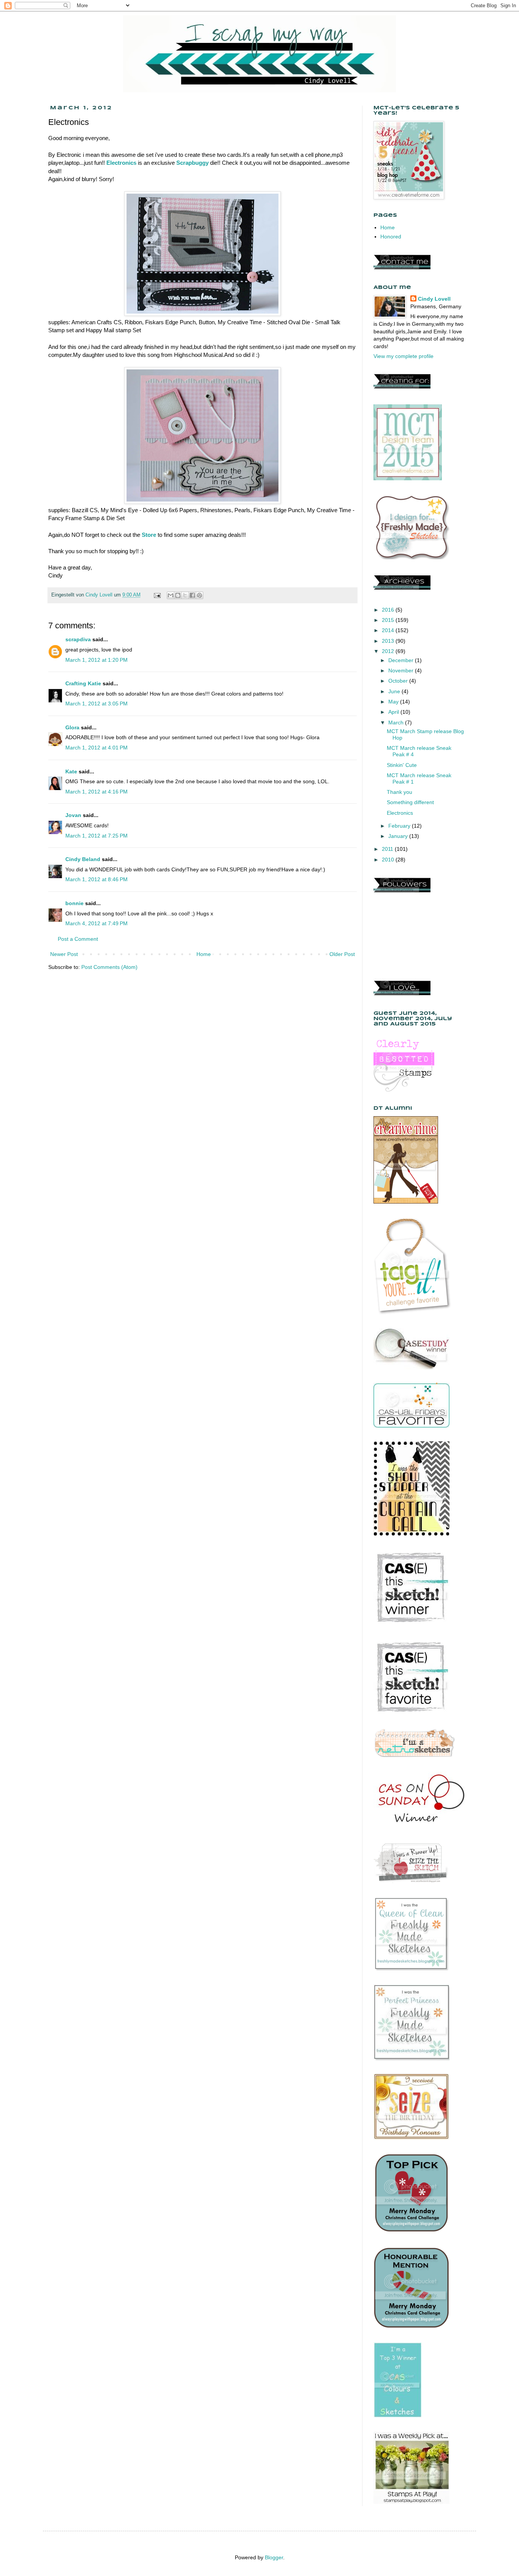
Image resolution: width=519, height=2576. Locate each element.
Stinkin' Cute (402, 765)
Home (204, 954)
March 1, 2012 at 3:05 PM (97, 704)
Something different (410, 802)
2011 (388, 849)
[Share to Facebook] (192, 595)
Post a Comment (78, 939)
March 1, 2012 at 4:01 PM (97, 748)
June (395, 691)
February (400, 826)
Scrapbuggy (192, 163)
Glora (72, 727)
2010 (389, 860)
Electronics (121, 163)
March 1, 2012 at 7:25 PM (97, 836)
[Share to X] (185, 595)
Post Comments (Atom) (109, 967)
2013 (389, 641)
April (394, 712)
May (394, 702)
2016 (389, 610)
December (402, 660)
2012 (389, 651)
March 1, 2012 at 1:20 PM (97, 660)
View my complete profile (403, 356)
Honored (391, 237)
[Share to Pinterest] (199, 595)
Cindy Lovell (434, 299)
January (399, 836)
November (402, 670)
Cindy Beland (83, 859)
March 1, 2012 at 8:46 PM (97, 879)
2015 (389, 620)
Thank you (400, 792)
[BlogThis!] (178, 595)
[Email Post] (157, 595)
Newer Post (64, 954)
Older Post (342, 954)
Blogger (274, 2557)
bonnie (74, 903)
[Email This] (171, 595)
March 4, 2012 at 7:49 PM (97, 923)
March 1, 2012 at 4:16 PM (97, 792)
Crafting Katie (83, 683)
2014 (389, 630)
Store (149, 535)
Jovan (73, 815)
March (397, 722)
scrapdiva (78, 639)
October (399, 681)
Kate (71, 771)
